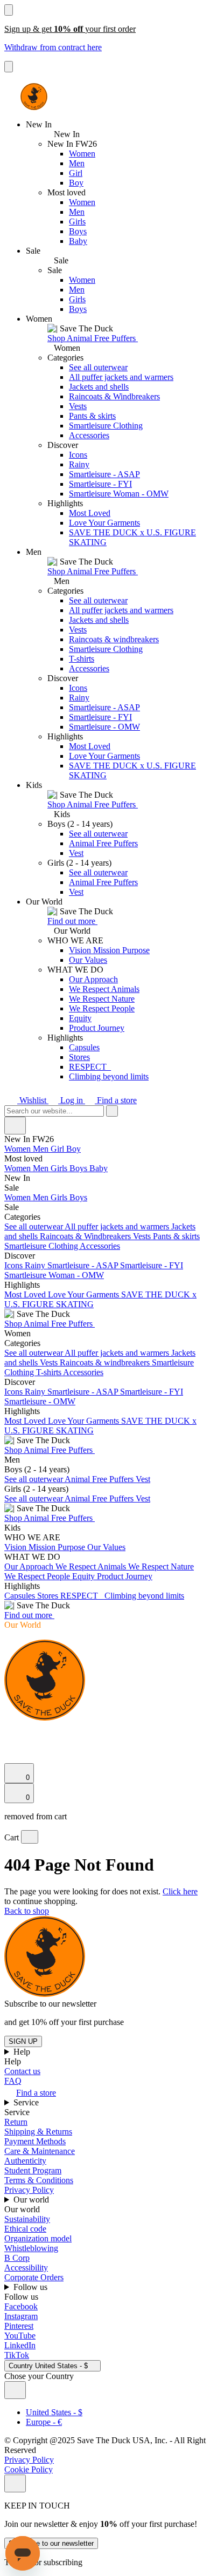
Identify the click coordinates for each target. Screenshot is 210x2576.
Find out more (72, 921)
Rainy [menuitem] (36, 1265)
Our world (32, 2200)
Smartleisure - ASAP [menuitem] (84, 1265)
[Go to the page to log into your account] (9, 1743)
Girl (76, 173)
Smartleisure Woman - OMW (119, 494)
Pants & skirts (92, 416)
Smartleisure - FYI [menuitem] (152, 1265)
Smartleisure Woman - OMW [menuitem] (54, 1275)
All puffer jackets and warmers (121, 377)
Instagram (21, 2316)
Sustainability (27, 2219)
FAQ (13, 2081)
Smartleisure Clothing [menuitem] (42, 1246)
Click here (180, 1891)
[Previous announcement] (9, 10)
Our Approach (93, 979)
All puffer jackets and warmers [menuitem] (118, 1226)
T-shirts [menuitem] (50, 1372)
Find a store (116, 1100)
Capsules (84, 1047)
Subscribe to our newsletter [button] (50, 2004)
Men (77, 163)
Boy (76, 183)
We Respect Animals (104, 989)
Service (27, 2102)
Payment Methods (35, 2141)
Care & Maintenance (40, 2151)
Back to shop (27, 1911)
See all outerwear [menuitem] (34, 1226)
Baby (78, 241)
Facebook (21, 2306)
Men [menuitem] (42, 1149)
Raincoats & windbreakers (114, 639)
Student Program (33, 2170)
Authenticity (25, 2161)
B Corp (17, 2258)
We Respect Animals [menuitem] (92, 1566)
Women (82, 154)
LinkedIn (20, 2345)
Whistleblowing (31, 2248)
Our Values (88, 960)
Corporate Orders (34, 2277)
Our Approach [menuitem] (30, 1566)
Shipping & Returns (38, 2132)
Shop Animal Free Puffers (93, 338)
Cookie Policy (29, 2469)
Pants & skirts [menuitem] (176, 1236)
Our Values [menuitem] (106, 1547)
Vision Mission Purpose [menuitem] (46, 1547)
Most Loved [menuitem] (26, 1294)
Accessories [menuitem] (100, 1246)
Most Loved (90, 513)
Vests (78, 406)
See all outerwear (98, 367)
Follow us (31, 2287)
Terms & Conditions (39, 2180)
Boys (78, 231)
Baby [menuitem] (99, 1168)
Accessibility (26, 2268)
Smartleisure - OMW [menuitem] (40, 1401)
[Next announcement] (9, 67)
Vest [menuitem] (143, 1479)
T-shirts (82, 659)
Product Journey (97, 1028)
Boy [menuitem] (73, 1149)
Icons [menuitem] (15, 1265)
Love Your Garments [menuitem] (85, 1294)
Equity (80, 1018)
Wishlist (33, 1100)
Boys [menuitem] (79, 1168)
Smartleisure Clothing (106, 426)
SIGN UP (23, 2041)
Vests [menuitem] (143, 1236)
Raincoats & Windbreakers (114, 396)
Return (16, 2122)
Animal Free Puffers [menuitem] (100, 1479)
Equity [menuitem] (85, 1576)
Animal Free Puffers (103, 843)
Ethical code (25, 2229)
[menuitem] (105, 1159)
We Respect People (102, 1008)
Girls (77, 222)
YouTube (20, 2336)
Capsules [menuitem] (21, 1596)
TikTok (17, 2355)
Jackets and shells (99, 387)
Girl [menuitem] (58, 1149)
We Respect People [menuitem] (38, 1576)
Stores (79, 1057)
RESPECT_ (90, 1067)
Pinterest (19, 2326)
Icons (78, 455)
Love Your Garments (104, 523)
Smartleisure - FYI (100, 484)
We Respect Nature (102, 999)
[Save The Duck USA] (34, 97)
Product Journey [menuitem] (125, 1576)
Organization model (38, 2238)
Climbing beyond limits (109, 1076)
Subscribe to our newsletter (51, 2543)
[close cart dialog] (30, 1837)
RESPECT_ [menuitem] (82, 1596)
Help (23, 2052)
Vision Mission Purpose (109, 950)
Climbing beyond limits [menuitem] (144, 1596)
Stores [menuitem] (49, 1596)
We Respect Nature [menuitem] (161, 1566)
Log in (72, 1100)
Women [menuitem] (19, 1149)
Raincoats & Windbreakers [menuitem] (86, 1236)
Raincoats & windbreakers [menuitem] (106, 1362)
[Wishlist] (11, 1758)
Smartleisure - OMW (104, 727)
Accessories (89, 435)
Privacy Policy (29, 2190)
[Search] (10, 1731)
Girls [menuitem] (60, 1168)
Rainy (79, 464)
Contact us (22, 2071)
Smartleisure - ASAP (104, 474)
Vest (76, 853)
